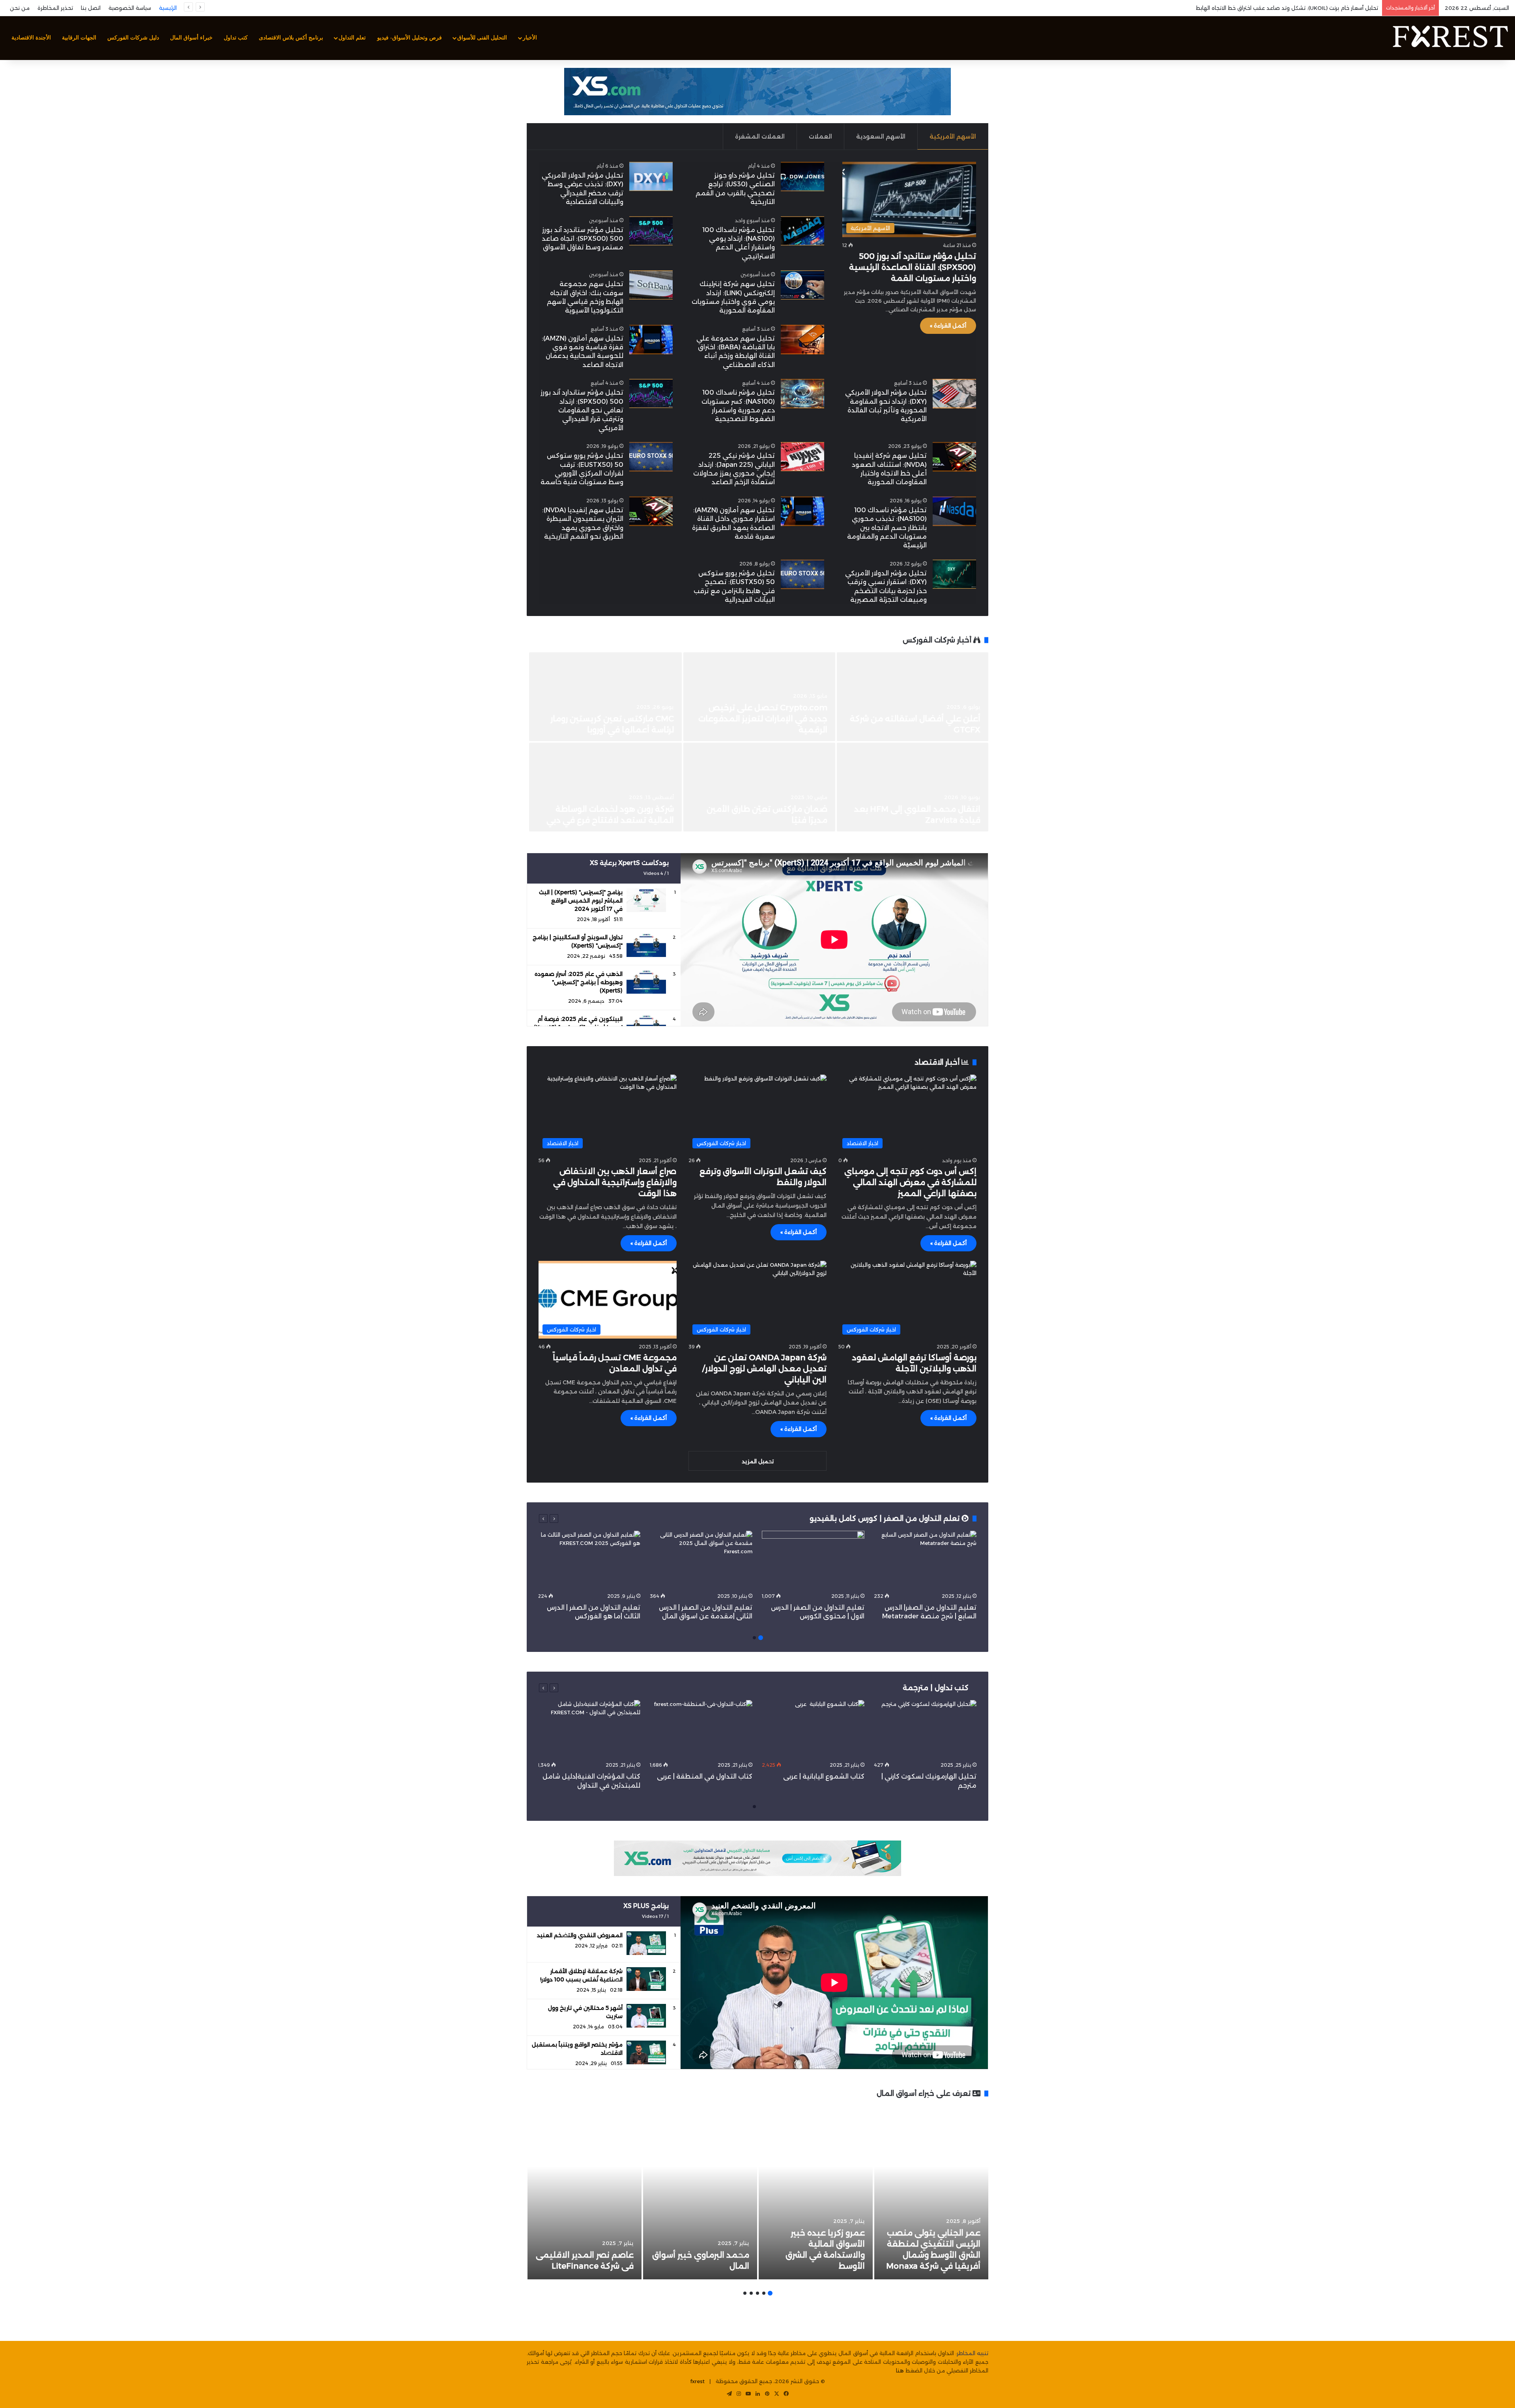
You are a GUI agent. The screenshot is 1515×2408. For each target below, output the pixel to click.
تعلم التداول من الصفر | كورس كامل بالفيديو (886, 1519)
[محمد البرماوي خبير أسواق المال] (700, 2193)
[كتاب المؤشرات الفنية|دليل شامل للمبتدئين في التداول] (589, 1729)
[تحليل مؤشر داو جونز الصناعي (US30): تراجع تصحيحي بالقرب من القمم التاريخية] (802, 177)
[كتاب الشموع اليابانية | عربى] (813, 1729)
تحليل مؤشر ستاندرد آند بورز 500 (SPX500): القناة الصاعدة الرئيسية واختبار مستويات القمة (913, 267)
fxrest (698, 2381)
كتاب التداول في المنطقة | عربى (705, 1776)
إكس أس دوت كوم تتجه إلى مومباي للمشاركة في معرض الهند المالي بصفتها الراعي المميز (910, 1182)
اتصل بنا (91, 8)
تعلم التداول (352, 38)
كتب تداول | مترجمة (936, 1688)
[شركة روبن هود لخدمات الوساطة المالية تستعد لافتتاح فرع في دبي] (606, 787)
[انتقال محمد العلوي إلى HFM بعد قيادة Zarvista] (913, 787)
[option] (757, 743)
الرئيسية (168, 8)
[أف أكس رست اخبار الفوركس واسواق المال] (1450, 38)
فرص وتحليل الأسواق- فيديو (410, 38)
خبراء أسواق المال (191, 38)
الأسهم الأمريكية (953, 136)
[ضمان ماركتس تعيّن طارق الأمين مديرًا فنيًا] (759, 787)
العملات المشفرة (760, 136)
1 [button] (761, 1638)
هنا (900, 2371)
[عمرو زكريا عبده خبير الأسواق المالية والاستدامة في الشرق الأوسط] (816, 2193)
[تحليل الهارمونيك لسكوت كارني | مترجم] (925, 1729)
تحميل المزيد (758, 1461)
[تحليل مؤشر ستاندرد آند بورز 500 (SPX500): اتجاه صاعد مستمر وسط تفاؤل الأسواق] (651, 231)
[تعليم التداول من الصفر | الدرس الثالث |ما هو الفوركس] (589, 1560)
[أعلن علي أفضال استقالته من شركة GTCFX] (913, 697)
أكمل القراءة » (948, 326)
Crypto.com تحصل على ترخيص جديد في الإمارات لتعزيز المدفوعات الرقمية (763, 719)
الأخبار (530, 38)
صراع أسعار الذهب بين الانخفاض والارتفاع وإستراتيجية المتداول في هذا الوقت (615, 1182)
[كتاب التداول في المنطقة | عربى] (701, 1729)
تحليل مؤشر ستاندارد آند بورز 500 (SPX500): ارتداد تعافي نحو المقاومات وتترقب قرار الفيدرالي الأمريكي (582, 410)
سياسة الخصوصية (130, 8)
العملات (820, 136)
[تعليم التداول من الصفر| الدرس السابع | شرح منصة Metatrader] (925, 1560)
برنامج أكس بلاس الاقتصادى (291, 38)
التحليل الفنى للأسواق (482, 38)
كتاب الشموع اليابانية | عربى (823, 1776)
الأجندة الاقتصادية (31, 38)
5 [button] (745, 2293)
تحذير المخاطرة (55, 8)
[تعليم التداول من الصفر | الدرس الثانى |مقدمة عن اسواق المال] (701, 1560)
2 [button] (754, 1638)
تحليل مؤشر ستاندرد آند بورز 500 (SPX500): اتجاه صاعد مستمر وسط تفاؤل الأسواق (583, 239)
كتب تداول (236, 38)
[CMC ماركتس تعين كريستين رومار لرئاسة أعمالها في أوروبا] (606, 697)
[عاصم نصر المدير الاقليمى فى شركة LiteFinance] (584, 2193)
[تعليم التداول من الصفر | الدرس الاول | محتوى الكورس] (813, 1560)
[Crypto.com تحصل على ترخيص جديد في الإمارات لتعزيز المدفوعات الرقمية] (759, 697)
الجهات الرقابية (79, 38)
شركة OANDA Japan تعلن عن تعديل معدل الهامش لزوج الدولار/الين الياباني (764, 1369)
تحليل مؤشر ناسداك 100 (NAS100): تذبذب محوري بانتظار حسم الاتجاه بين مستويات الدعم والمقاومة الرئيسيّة (887, 528)
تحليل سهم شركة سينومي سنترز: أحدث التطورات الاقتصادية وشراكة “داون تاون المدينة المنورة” (1272, 8)
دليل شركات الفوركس (133, 38)
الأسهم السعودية (881, 136)
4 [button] (751, 2293)
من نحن (20, 8)
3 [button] (757, 2293)
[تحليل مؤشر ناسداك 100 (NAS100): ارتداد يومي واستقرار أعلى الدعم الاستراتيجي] (802, 231)
